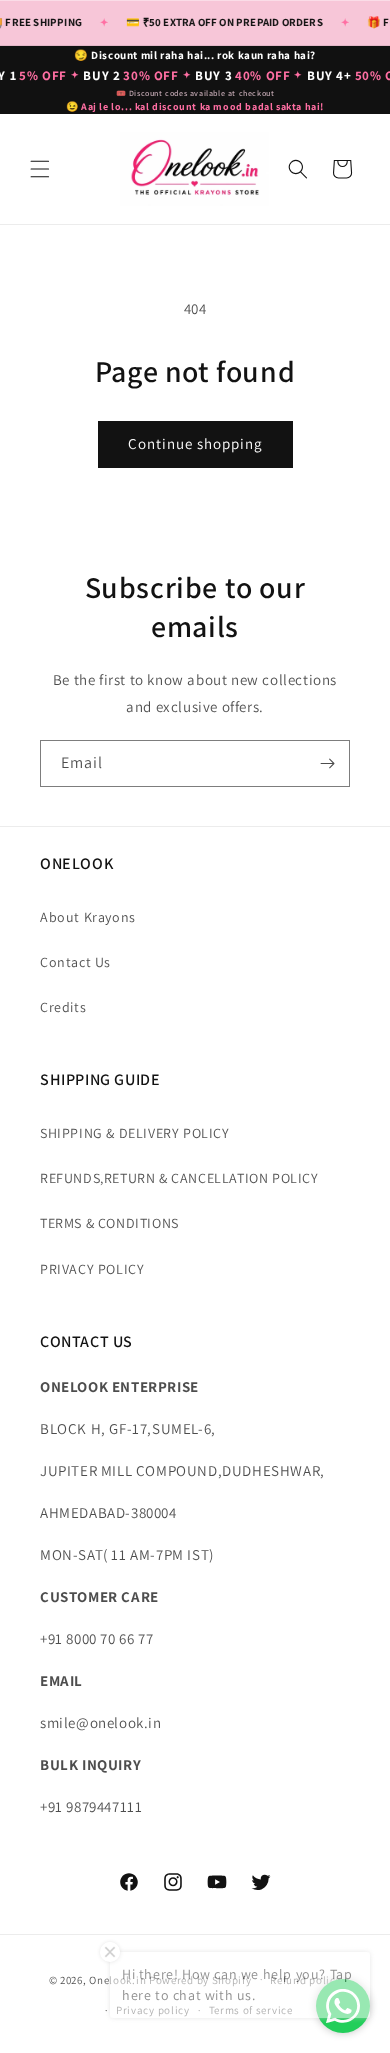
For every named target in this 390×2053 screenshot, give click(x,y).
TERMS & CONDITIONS (109, 1223)
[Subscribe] (327, 763)
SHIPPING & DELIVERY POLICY (135, 1133)
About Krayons (88, 917)
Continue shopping (195, 443)
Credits (63, 1007)
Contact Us (75, 962)
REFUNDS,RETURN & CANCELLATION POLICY (179, 1178)
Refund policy (305, 1980)
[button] (40, 169)
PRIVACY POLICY (92, 1269)
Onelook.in (117, 1979)
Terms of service (251, 2010)
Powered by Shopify (200, 1979)
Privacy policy (153, 2010)
